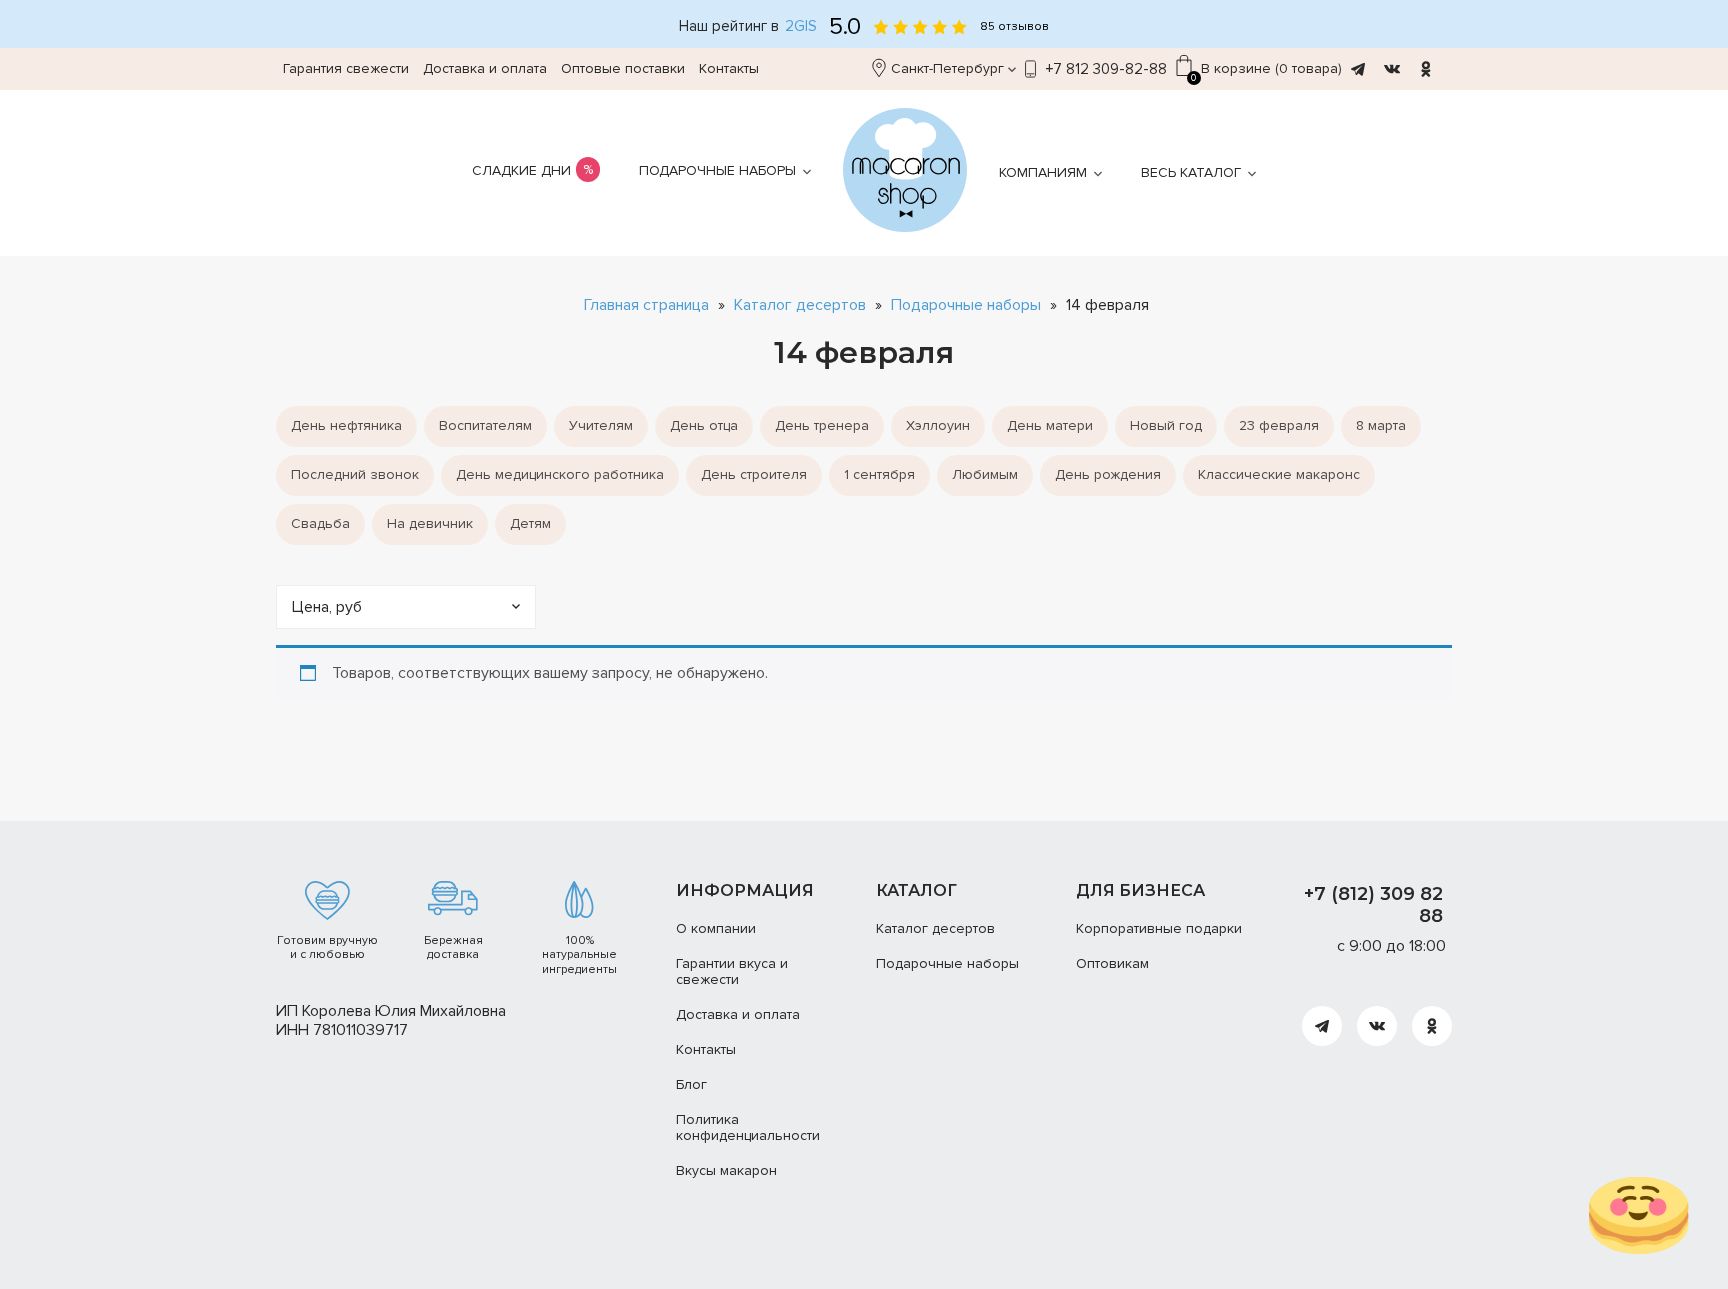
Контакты (729, 68)
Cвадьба (320, 523)
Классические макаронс (1279, 474)
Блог (691, 1084)
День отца (704, 425)
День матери (1050, 425)
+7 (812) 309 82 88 (1373, 905)
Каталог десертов (800, 305)
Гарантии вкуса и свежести (732, 972)
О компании (716, 928)
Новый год (1166, 425)
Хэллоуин (938, 425)
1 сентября (879, 474)
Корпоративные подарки (1159, 928)
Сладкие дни (521, 170)
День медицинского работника (560, 474)
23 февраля (1279, 425)
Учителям (601, 425)
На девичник (430, 523)
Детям (530, 523)
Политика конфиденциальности (748, 1128)
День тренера (822, 425)
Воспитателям (485, 425)
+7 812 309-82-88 (1106, 69)
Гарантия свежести (346, 68)
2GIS (801, 26)
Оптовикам (1112, 963)
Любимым (985, 474)
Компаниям (1043, 172)
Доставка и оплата (485, 68)
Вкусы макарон (726, 1170)
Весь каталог (1191, 172)
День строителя (754, 474)
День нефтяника (346, 425)
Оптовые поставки (623, 68)
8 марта (1381, 425)
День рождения (1108, 474)
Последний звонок (355, 474)
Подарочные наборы (717, 170)
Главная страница (646, 305)
